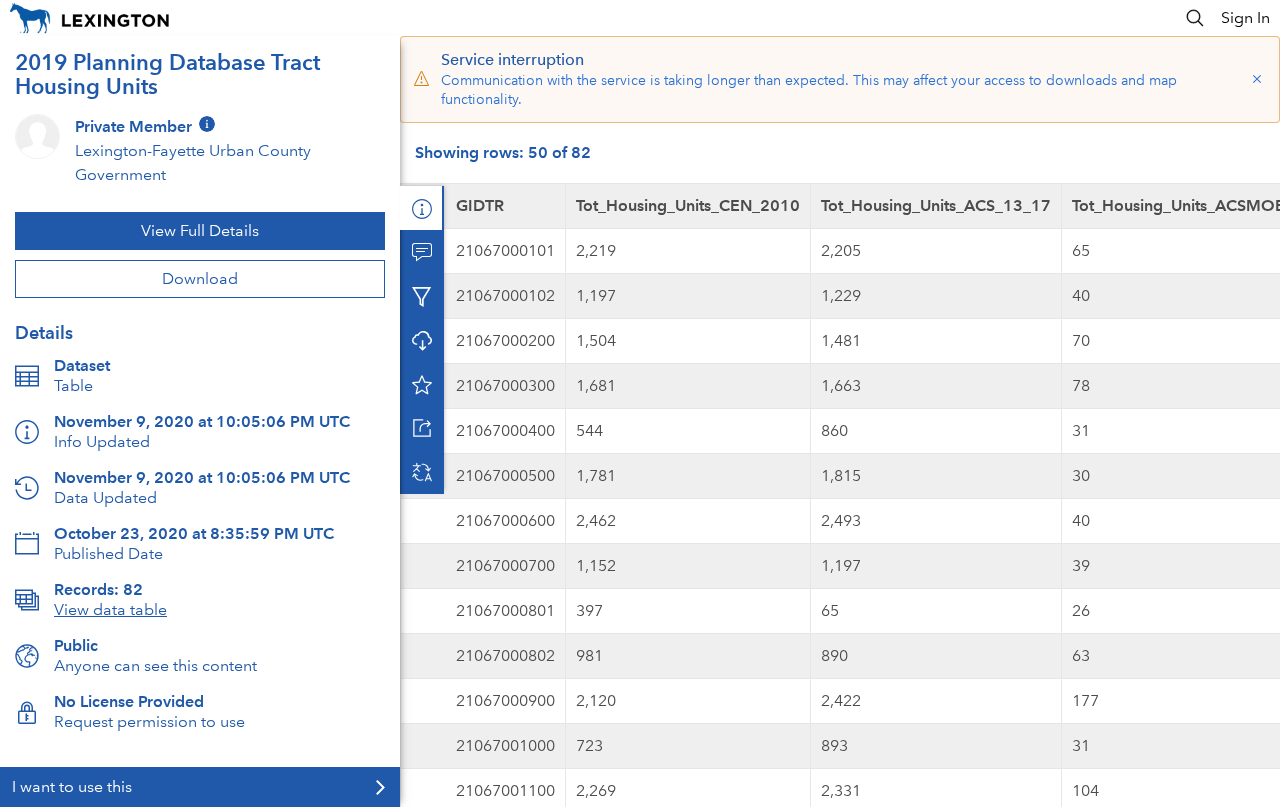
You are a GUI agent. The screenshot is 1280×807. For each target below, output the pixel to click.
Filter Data (422, 296)
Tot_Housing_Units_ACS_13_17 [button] (936, 205)
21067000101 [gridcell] (505, 250)
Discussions (422, 252)
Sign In (1245, 17)
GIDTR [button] (480, 205)
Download (200, 278)
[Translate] (422, 472)
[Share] (422, 428)
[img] (207, 124)
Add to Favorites (422, 384)
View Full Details (200, 230)
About (422, 208)
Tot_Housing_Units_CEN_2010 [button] (688, 205)
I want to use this (72, 786)
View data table (110, 609)
